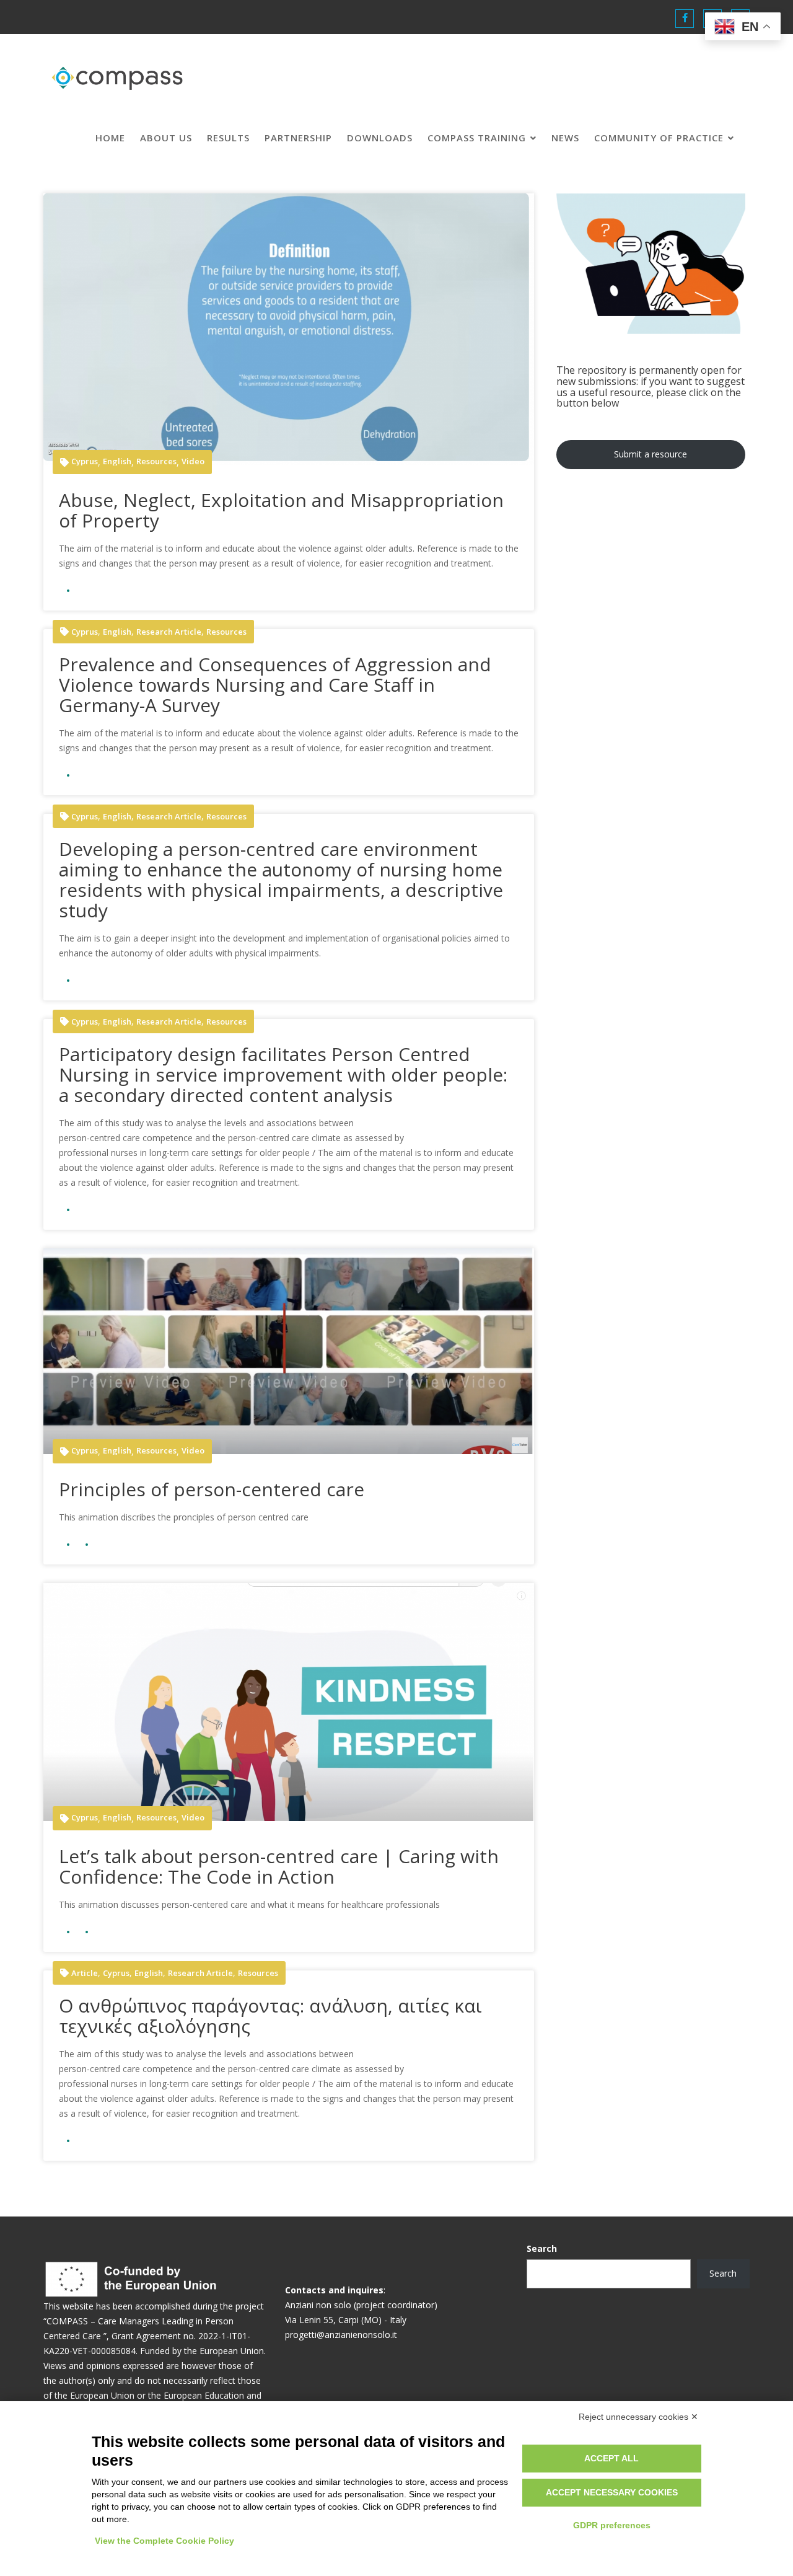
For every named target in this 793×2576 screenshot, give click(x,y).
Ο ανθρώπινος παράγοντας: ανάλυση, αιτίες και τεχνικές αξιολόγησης (270, 2016)
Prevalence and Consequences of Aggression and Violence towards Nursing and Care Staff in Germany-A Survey (275, 685)
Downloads (380, 138)
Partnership (298, 138)
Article (85, 1973)
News (565, 138)
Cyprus (85, 461)
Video (193, 461)
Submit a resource (651, 454)
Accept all (611, 2458)
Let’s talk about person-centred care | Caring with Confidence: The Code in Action (279, 1866)
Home (110, 138)
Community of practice (659, 138)
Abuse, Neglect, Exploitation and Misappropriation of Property (281, 510)
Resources (156, 461)
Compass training (477, 138)
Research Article (169, 632)
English (117, 461)
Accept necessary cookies (612, 2492)
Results (228, 138)
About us (166, 138)
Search (542, 2248)
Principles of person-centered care (212, 1489)
